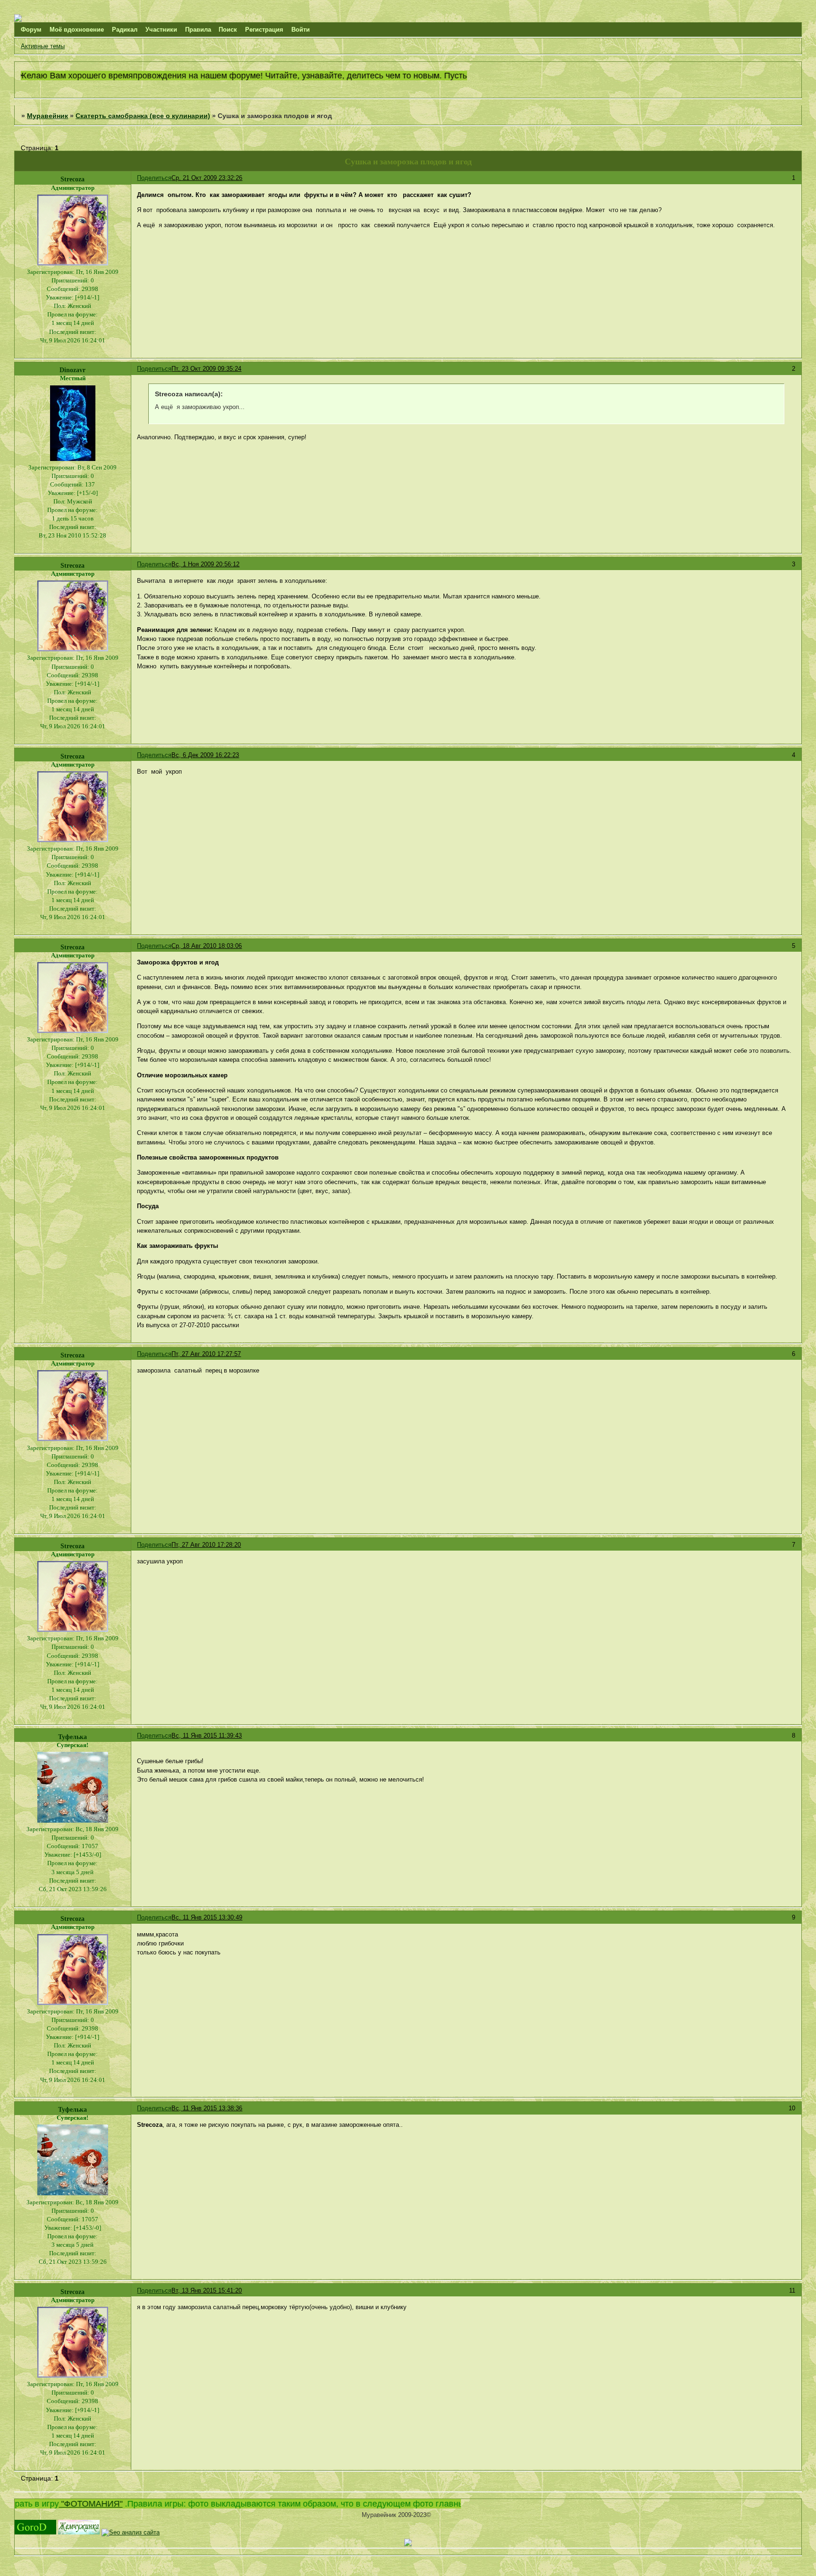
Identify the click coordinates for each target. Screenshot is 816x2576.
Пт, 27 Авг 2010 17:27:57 (206, 1354)
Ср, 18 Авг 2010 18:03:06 (207, 946)
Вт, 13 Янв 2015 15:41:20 (207, 2290)
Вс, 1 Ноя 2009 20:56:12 (205, 564)
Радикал (125, 30)
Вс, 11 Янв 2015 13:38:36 (207, 2108)
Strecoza (72, 179)
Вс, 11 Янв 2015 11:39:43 (207, 1736)
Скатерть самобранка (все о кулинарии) (143, 116)
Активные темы (43, 46)
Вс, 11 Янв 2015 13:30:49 (207, 1917)
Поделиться (154, 178)
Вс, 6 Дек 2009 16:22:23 (205, 755)
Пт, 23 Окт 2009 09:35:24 (206, 369)
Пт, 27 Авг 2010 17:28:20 (206, 1545)
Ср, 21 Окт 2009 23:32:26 (207, 178)
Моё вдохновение (77, 30)
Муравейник (47, 116)
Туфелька (72, 1737)
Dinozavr (72, 370)
